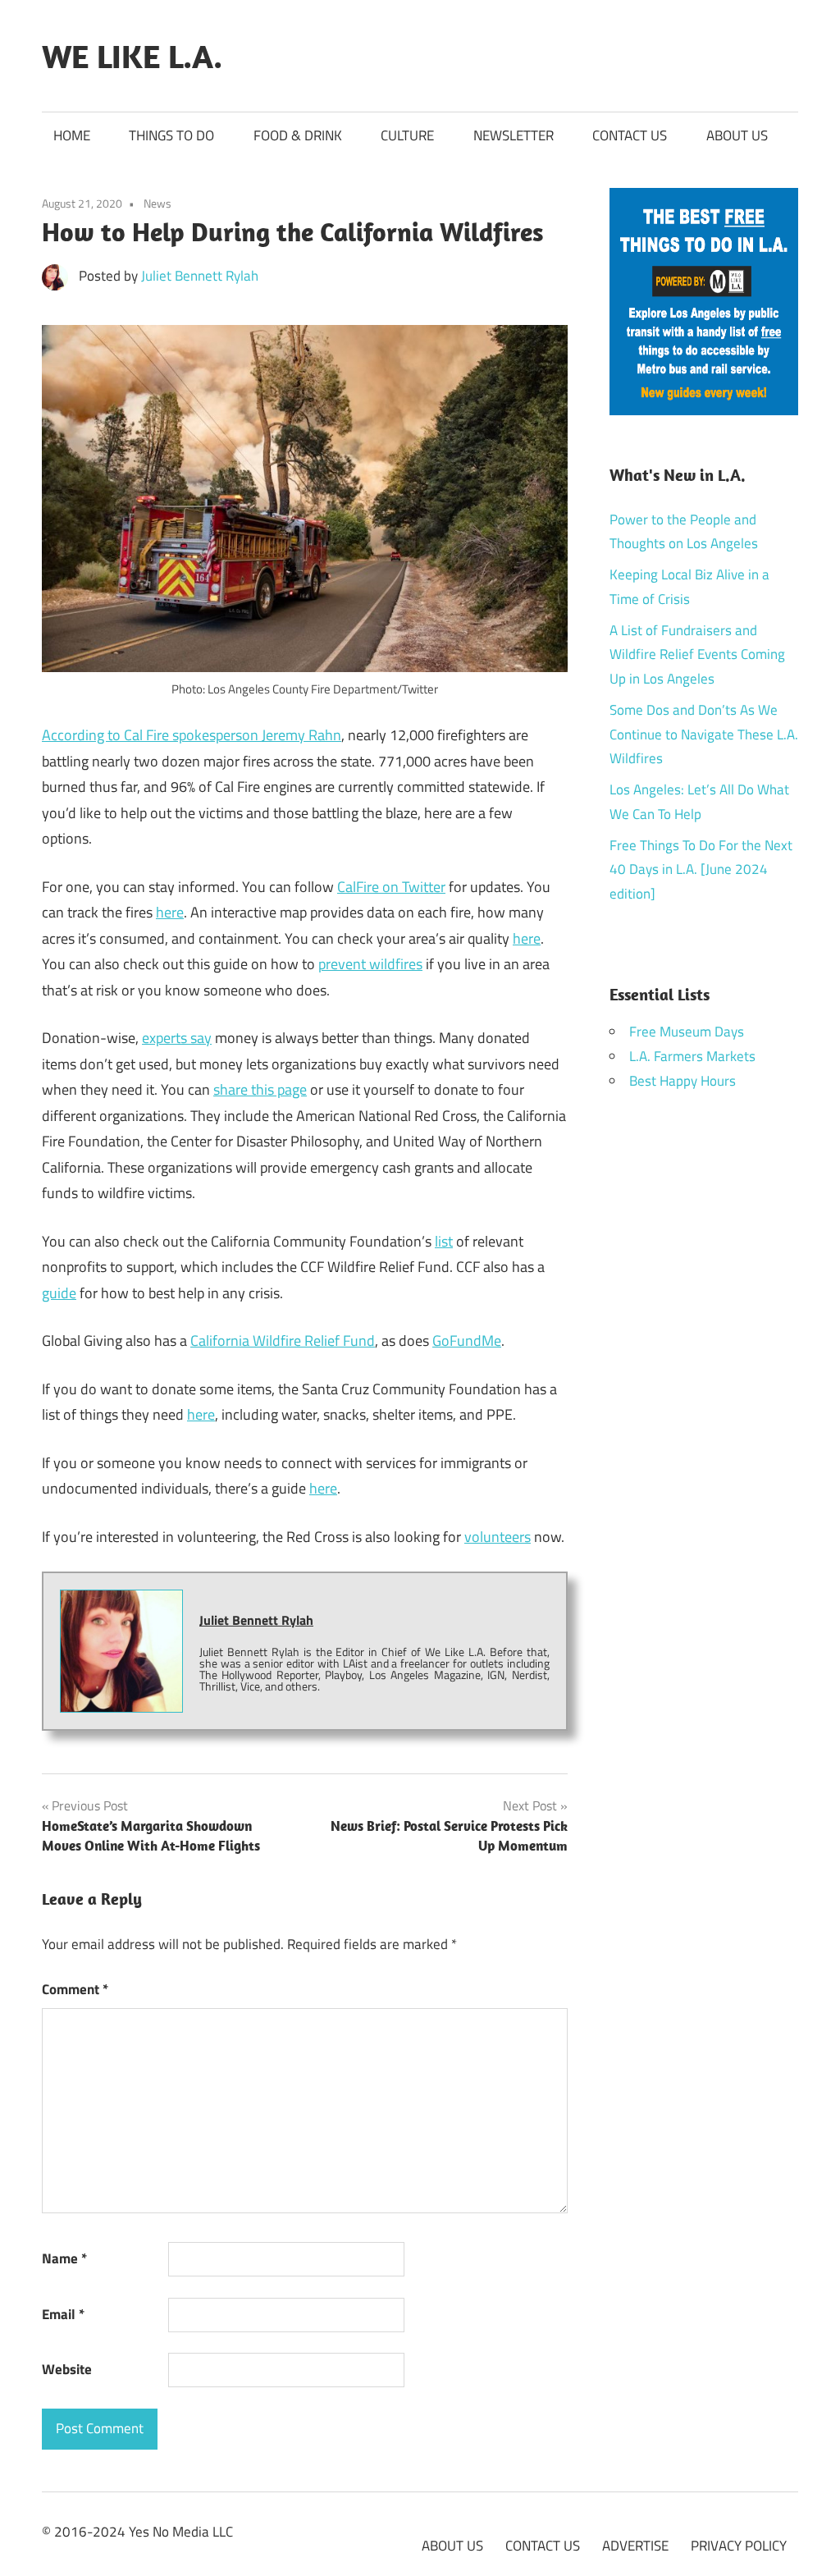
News (157, 203)
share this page (260, 1089)
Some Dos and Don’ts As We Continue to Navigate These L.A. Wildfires (704, 734)
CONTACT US (630, 135)
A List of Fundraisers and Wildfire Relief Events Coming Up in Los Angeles (697, 655)
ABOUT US (737, 135)
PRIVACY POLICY (739, 2546)
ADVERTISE (635, 2546)
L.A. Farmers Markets (692, 1056)
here (170, 912)
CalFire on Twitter (391, 887)
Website (67, 2369)
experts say (177, 1038)
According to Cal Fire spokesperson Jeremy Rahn (192, 735)
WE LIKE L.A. (132, 56)
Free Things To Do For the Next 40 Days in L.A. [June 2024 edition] (701, 870)
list (444, 1241)
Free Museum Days (687, 1032)
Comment (75, 1989)
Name (64, 2258)
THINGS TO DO (171, 135)
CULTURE (407, 135)
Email (63, 2314)
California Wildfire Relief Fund (283, 1341)
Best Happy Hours (682, 1081)
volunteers (498, 1537)
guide (59, 1293)
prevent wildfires (370, 964)
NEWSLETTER (514, 135)
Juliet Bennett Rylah (200, 276)
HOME (72, 135)
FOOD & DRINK (298, 135)
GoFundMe (467, 1341)
